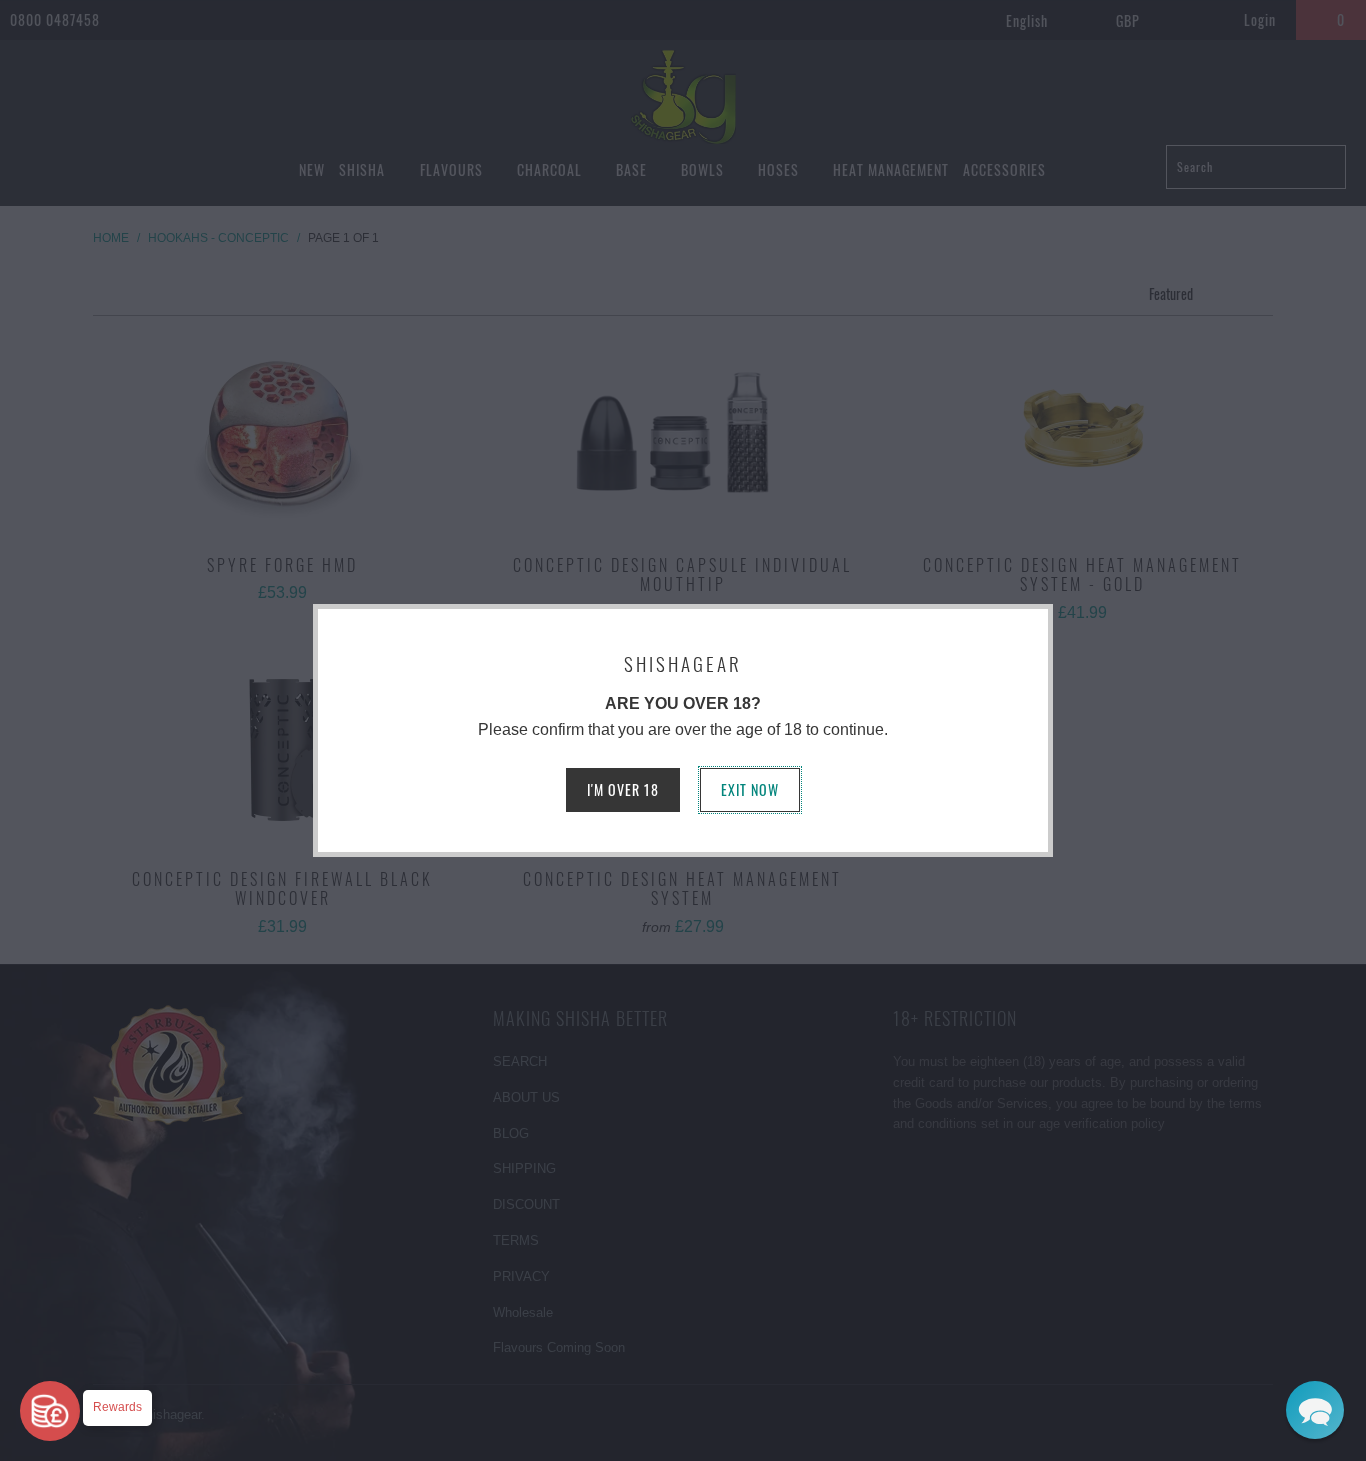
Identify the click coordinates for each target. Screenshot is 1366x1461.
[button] (1315, 1410)
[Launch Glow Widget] (50, 1411)
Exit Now (750, 789)
